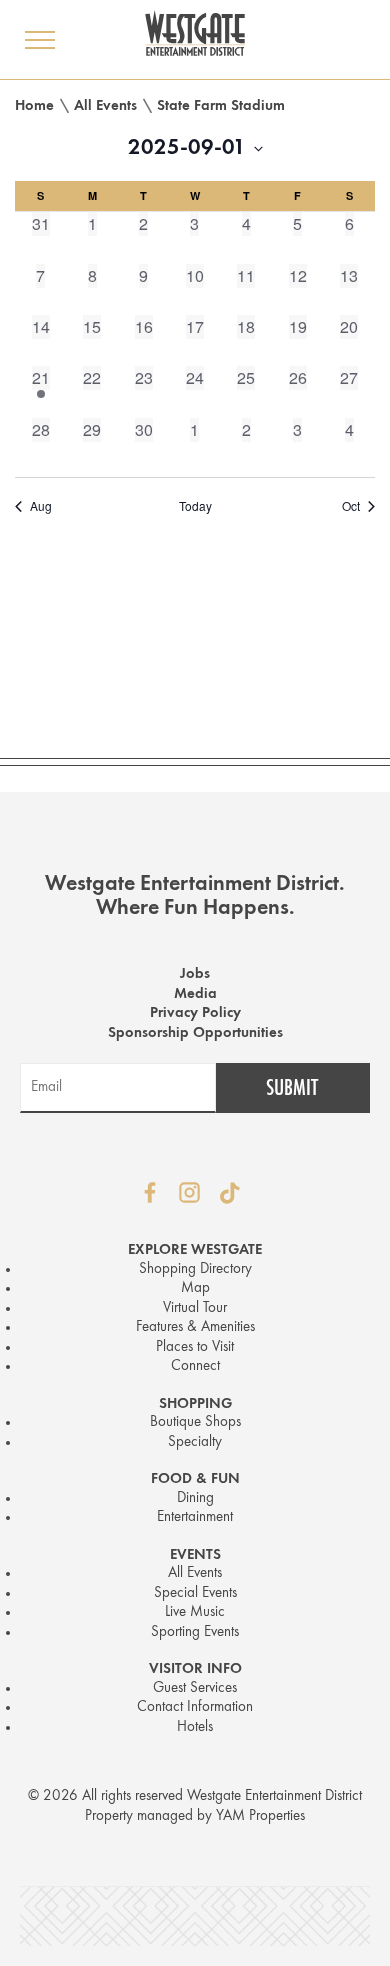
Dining (195, 1498)
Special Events (195, 1593)
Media (195, 994)
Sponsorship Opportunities (195, 1033)
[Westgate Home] (195, 33)
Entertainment (195, 1517)
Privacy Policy (195, 1013)
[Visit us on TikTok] (230, 1193)
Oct (351, 506)
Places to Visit (195, 1347)
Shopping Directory (195, 1269)
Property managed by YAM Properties (195, 1816)
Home (34, 106)
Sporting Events (195, 1632)
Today (195, 506)
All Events (105, 106)
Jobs (195, 974)
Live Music (195, 1612)
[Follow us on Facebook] (150, 1193)
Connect (195, 1366)
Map (195, 1288)
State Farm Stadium (221, 106)
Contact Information (195, 1707)
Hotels (195, 1727)
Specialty (195, 1442)
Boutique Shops (195, 1422)
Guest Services (195, 1688)
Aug (41, 506)
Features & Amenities (195, 1327)
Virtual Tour (195, 1308)
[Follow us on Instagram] (190, 1193)
